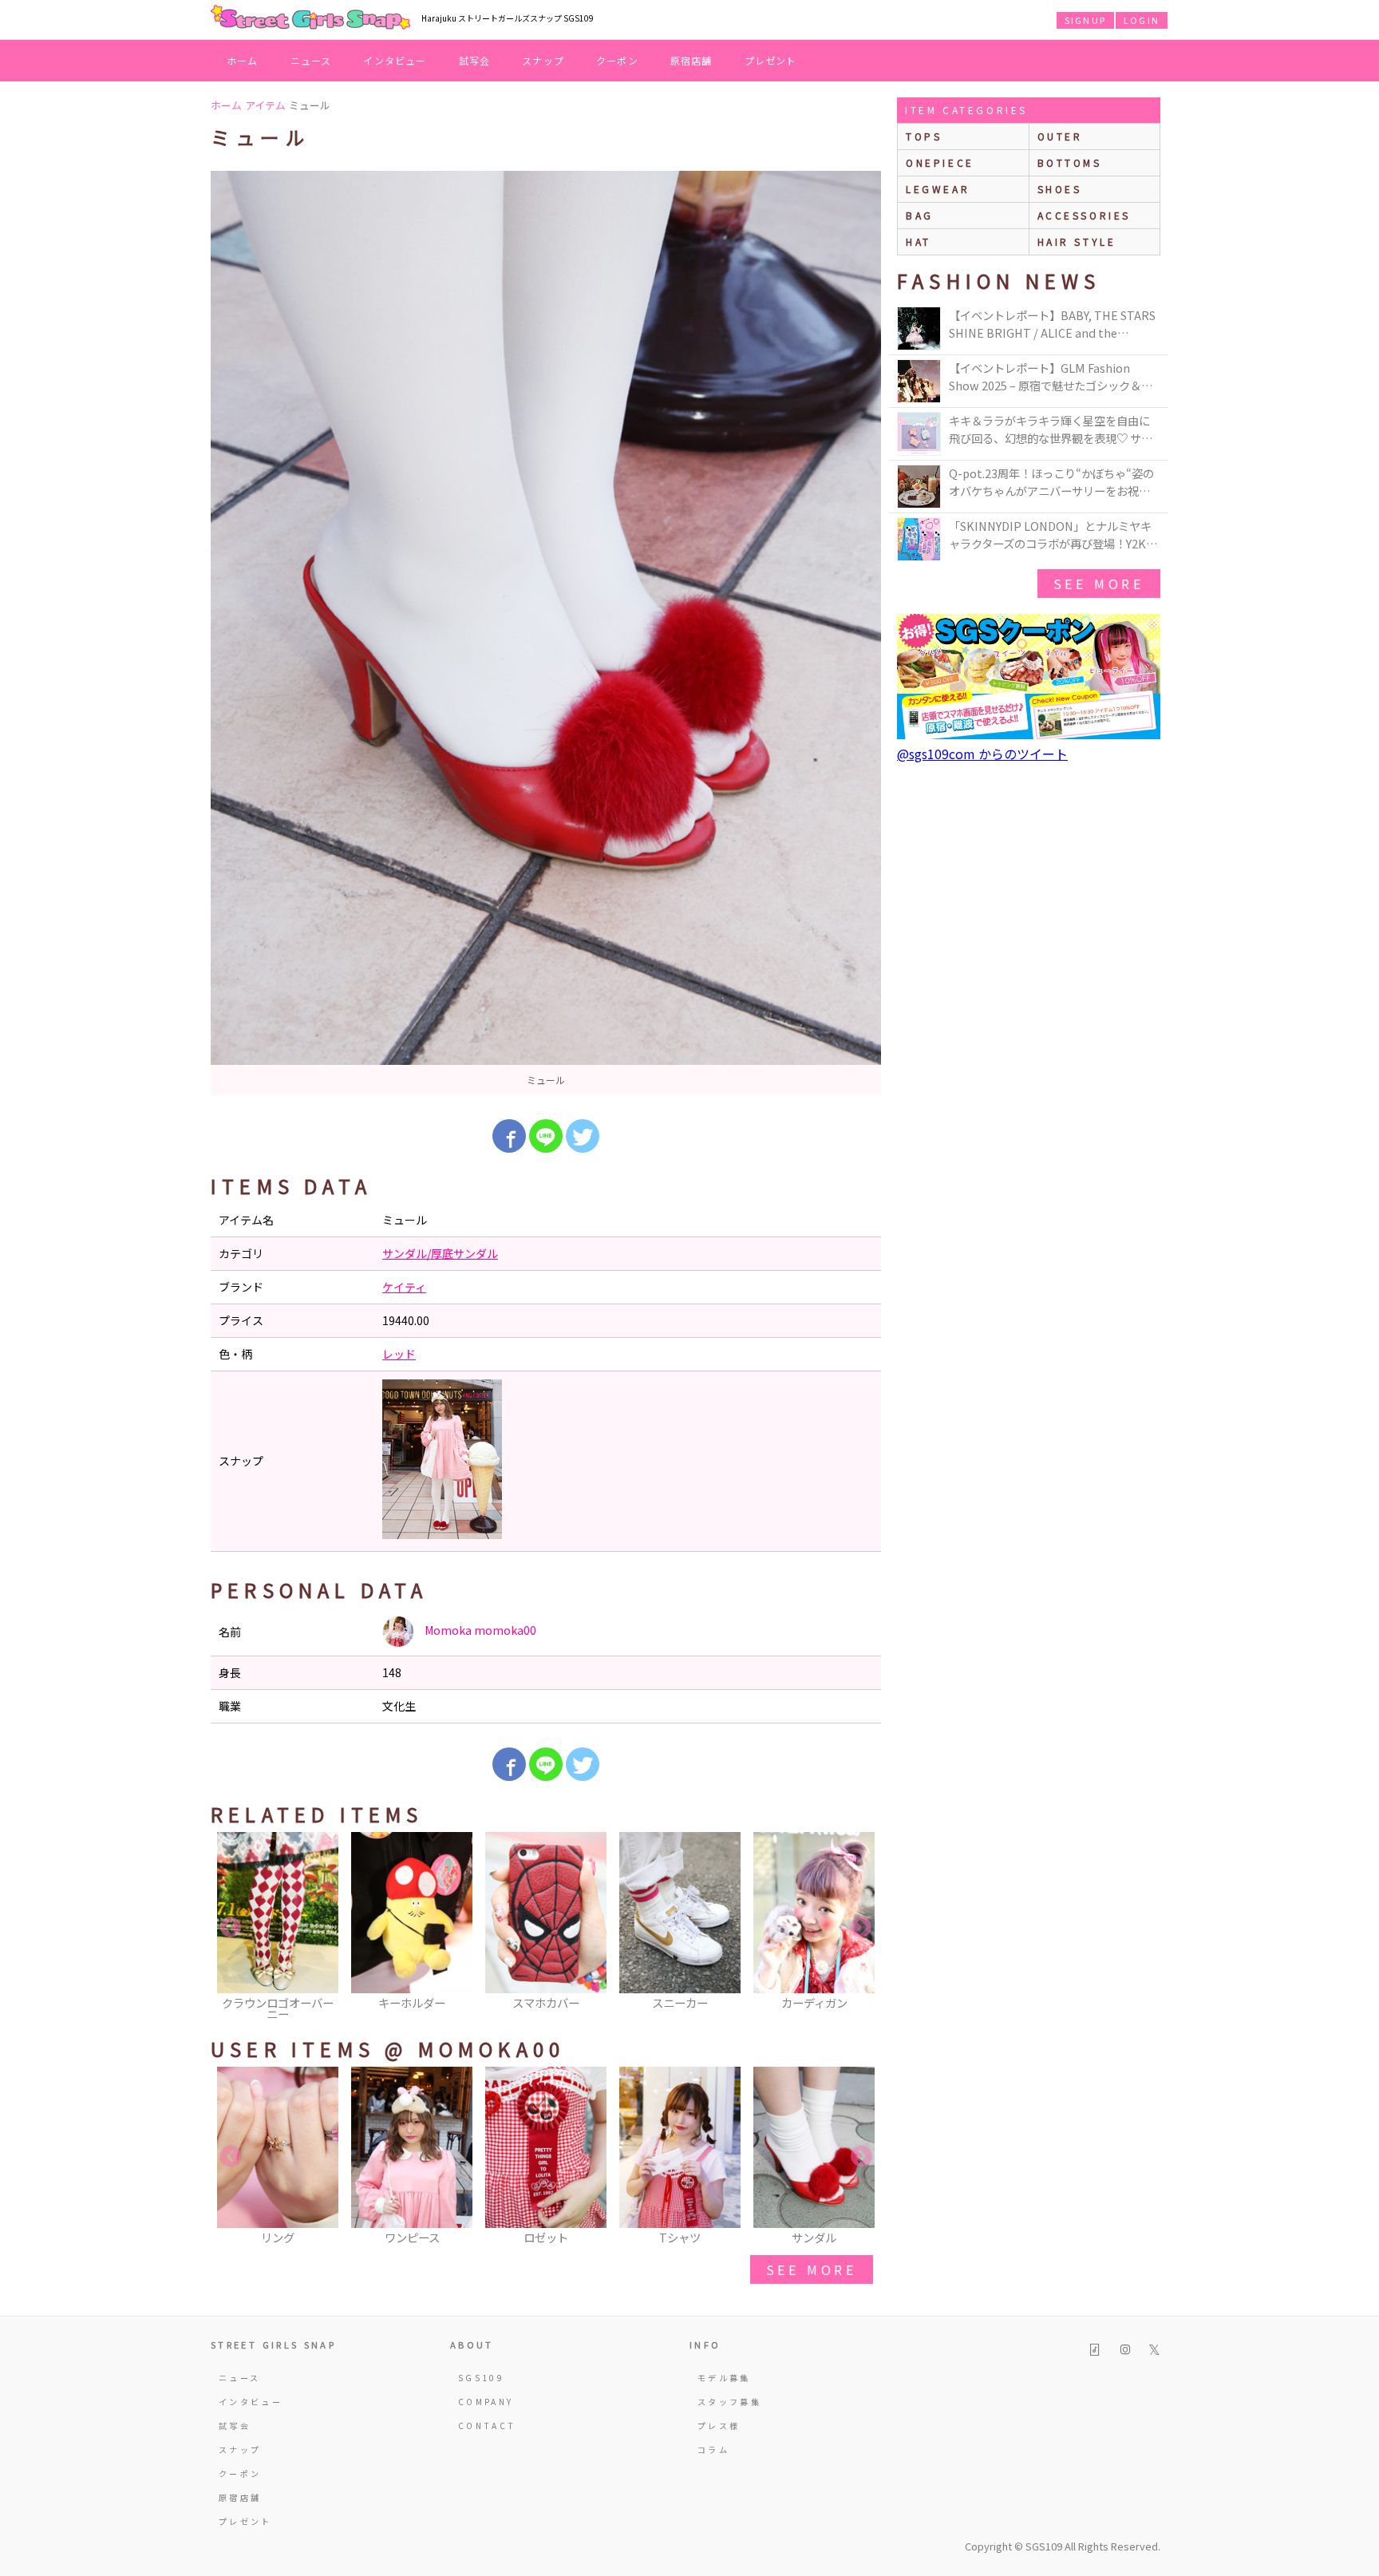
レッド (399, 1354)
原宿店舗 (691, 60)
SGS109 (481, 2378)
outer (1060, 136)
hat (919, 241)
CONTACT (487, 2426)
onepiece (940, 162)
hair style (1077, 241)
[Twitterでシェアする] (583, 1136)
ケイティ (404, 1287)
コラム (713, 2449)
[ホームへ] (310, 18)
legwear (938, 189)
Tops (924, 136)
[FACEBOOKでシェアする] (509, 1136)
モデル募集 (724, 2378)
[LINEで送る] (546, 1136)
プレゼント (771, 60)
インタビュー (395, 60)
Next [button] (861, 1928)
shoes (1060, 189)
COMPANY (486, 2402)
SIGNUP (1085, 20)
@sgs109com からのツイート (982, 754)
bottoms (1070, 162)
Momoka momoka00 (479, 1630)
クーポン (617, 60)
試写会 (475, 60)
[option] (546, 633)
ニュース (311, 60)
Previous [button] (231, 1928)
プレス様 (719, 2426)
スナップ (543, 60)
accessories (1085, 215)
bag (920, 215)
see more (812, 2269)
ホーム (243, 60)
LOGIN (1142, 20)
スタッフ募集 (729, 2402)
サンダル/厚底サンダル (440, 1253)
